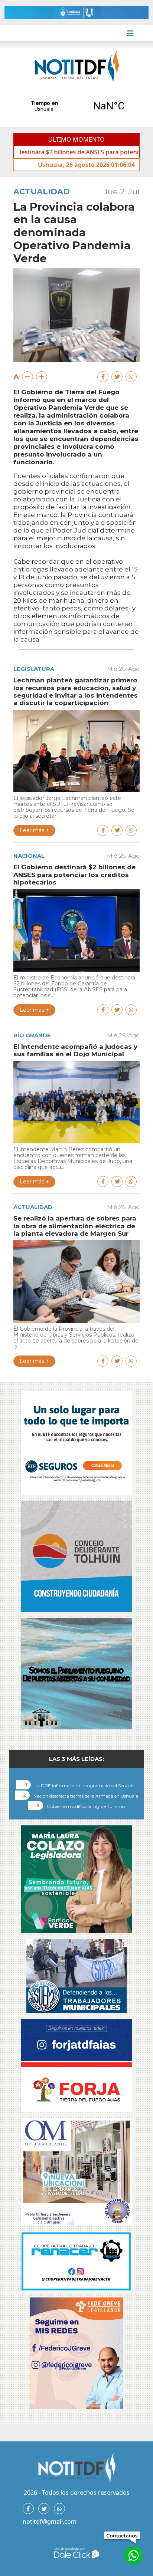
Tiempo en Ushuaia (76, 106)
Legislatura (34, 669)
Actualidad (42, 192)
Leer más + (34, 830)
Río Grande (32, 1035)
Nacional (29, 856)
